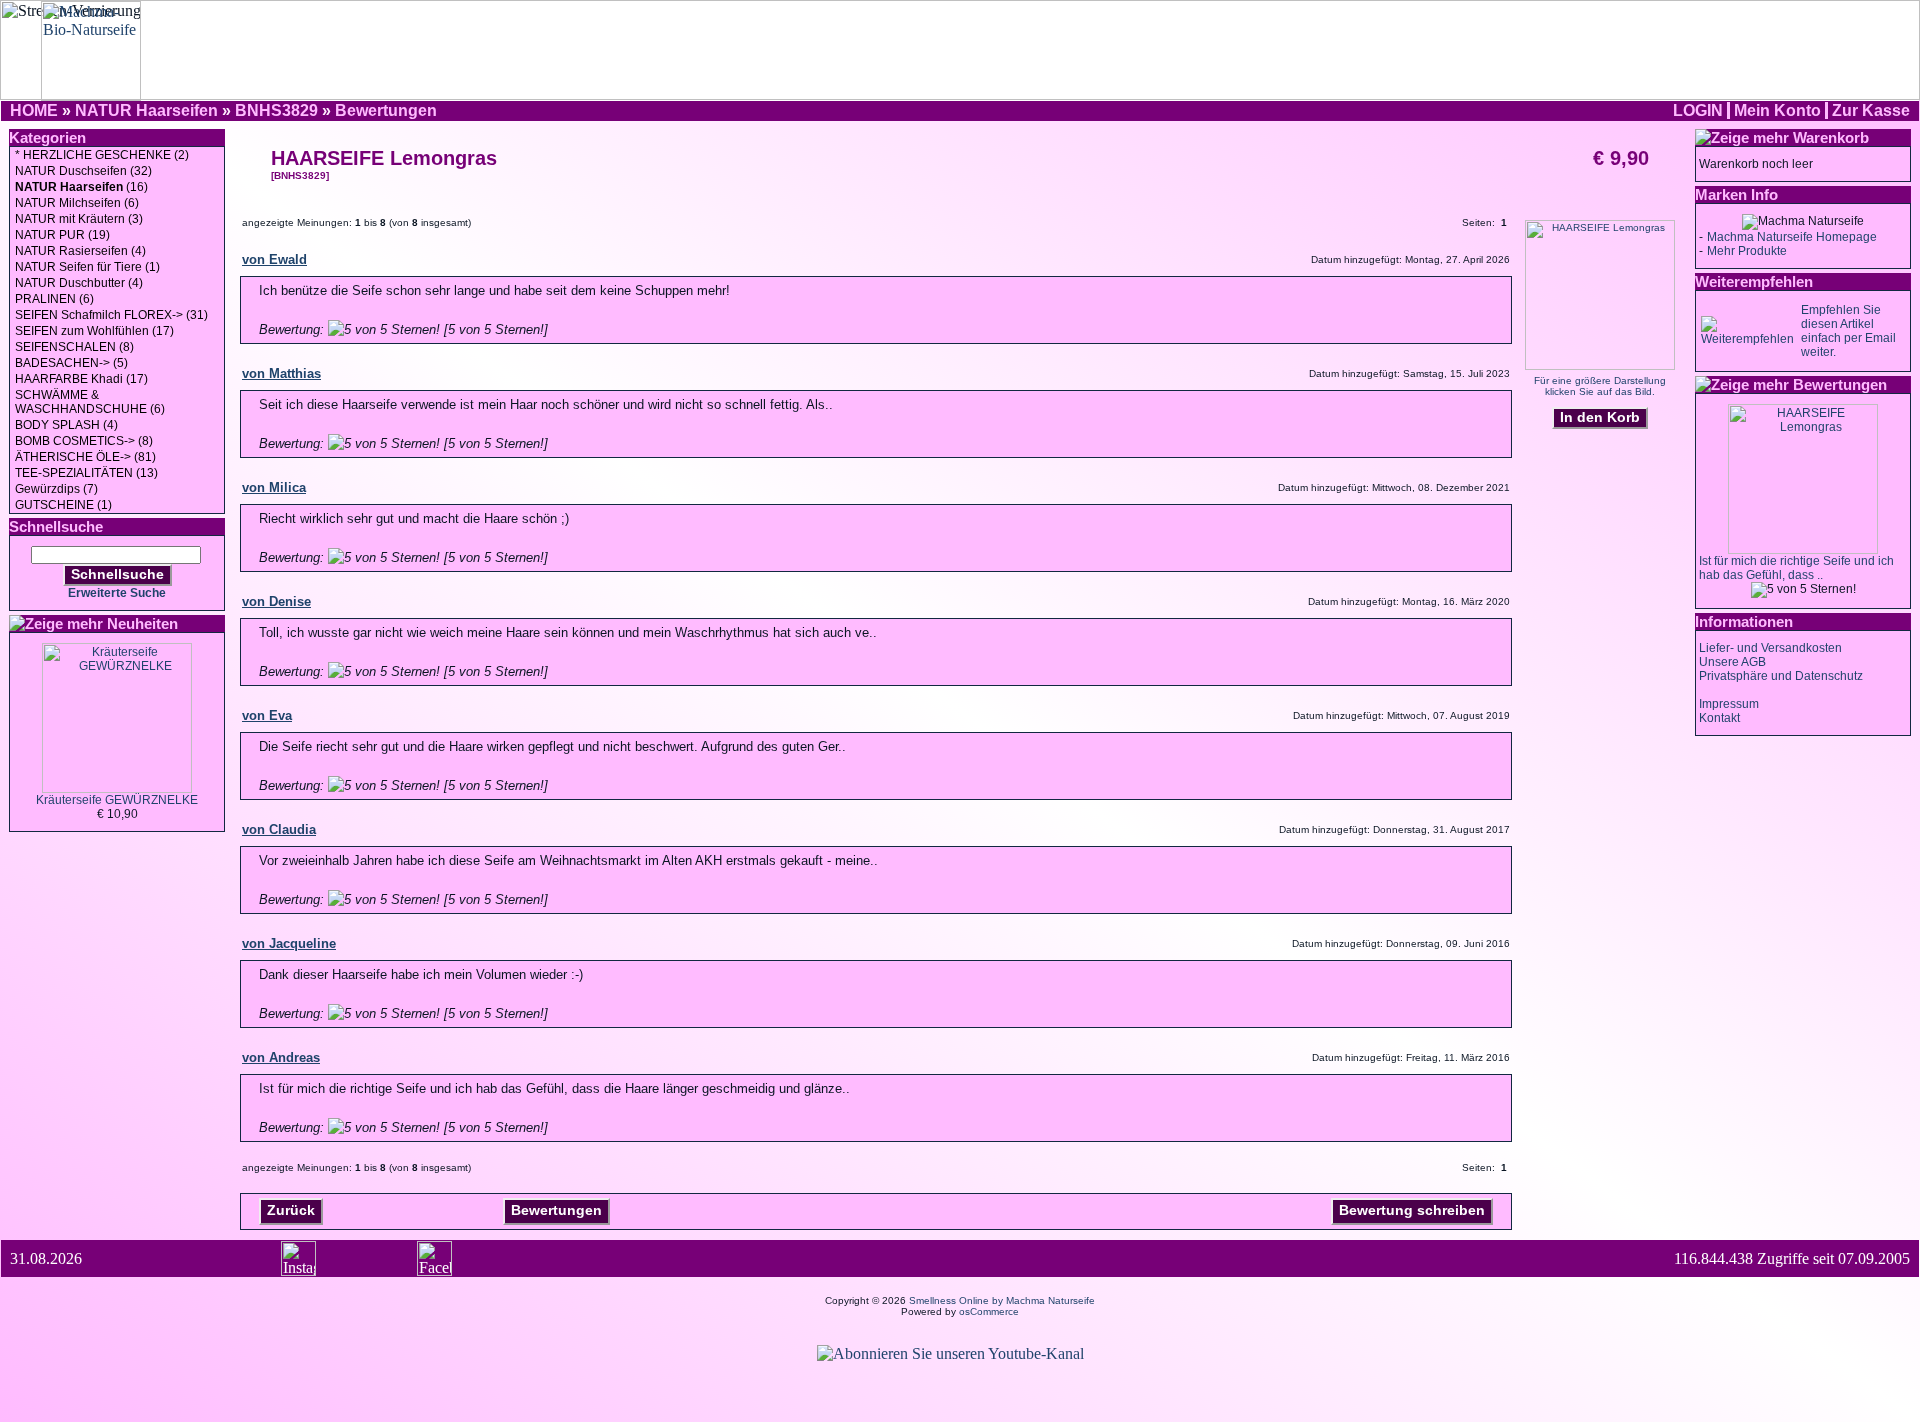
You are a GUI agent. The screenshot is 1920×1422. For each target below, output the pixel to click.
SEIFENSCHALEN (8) (74, 347)
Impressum (1729, 704)
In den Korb (1600, 417)
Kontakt (1719, 718)
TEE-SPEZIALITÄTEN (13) (86, 473)
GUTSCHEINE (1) (63, 505)
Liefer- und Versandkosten (1770, 648)
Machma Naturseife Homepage (1792, 237)
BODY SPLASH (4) (66, 425)
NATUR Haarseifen (146, 110)
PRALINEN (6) (54, 299)
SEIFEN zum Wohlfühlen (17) (94, 331)
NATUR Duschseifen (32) (83, 171)
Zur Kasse (1871, 110)
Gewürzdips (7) (56, 489)
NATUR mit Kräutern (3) (79, 219)
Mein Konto (1777, 110)
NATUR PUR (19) (62, 235)
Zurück (291, 1210)
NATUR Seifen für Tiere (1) (87, 267)
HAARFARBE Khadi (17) (81, 379)
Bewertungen (386, 110)
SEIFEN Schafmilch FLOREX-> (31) (111, 315)
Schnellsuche (117, 574)
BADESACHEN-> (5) (71, 363)
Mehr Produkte (1747, 251)
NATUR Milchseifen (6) (77, 203)
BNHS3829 (276, 110)
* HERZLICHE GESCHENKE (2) (102, 155)
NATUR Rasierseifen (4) (80, 251)
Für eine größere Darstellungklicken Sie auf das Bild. (1600, 386)
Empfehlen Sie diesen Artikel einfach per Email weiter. (1848, 331)
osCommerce (989, 1311)
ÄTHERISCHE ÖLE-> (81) (85, 457)
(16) (81, 187)
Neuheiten (142, 623)
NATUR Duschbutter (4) (79, 283)
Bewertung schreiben (1412, 1210)
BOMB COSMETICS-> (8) (84, 441)
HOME (34, 110)
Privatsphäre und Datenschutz (1781, 676)
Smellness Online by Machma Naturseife (1002, 1300)
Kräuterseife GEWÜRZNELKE (117, 800)
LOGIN (1698, 110)
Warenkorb (1831, 137)
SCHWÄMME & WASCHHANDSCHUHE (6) (90, 402)
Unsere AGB (1732, 662)
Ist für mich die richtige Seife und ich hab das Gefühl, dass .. (1796, 568)
